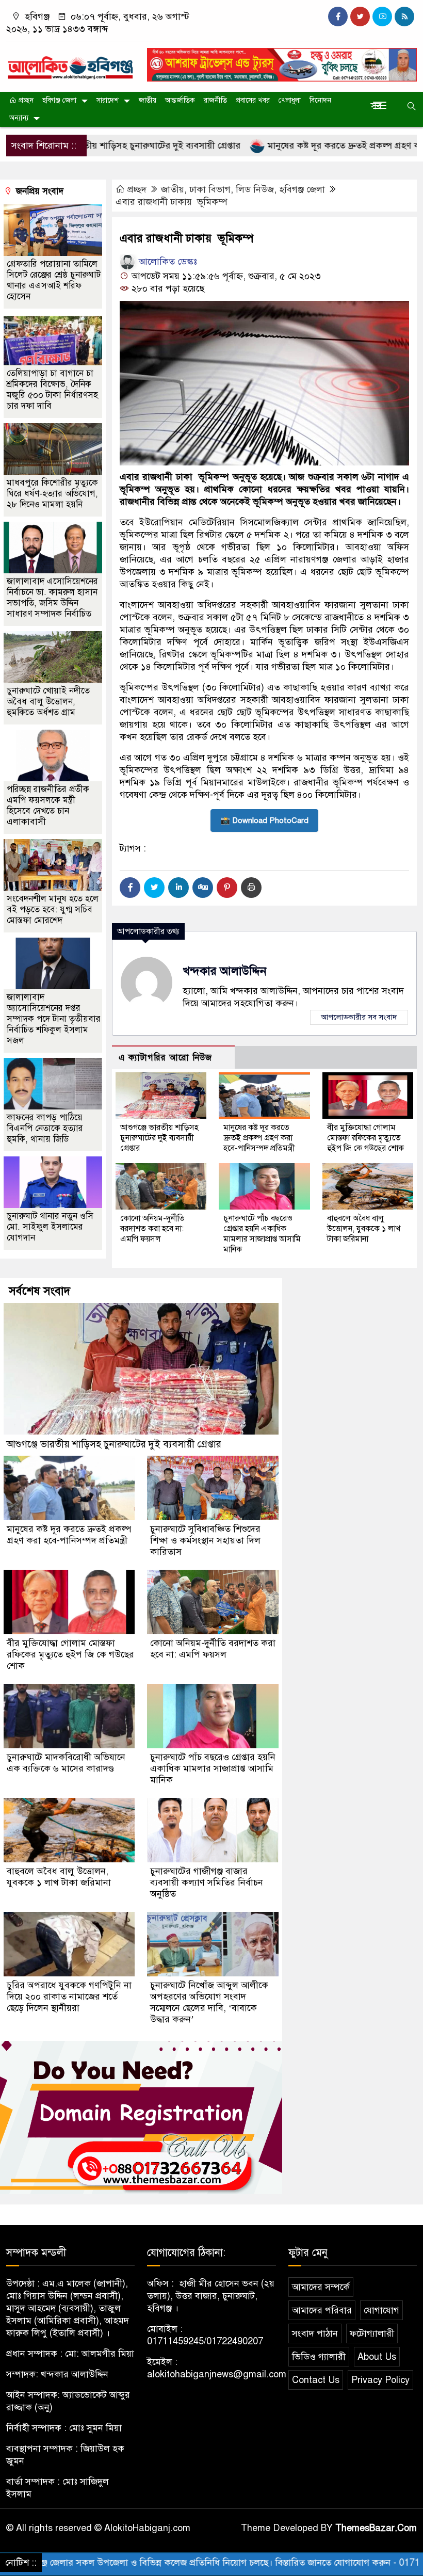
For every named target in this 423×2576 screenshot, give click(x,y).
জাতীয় (148, 100)
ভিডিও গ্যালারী (319, 2357)
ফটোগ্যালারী (372, 2333)
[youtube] (382, 17)
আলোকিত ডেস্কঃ (167, 262)
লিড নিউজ (255, 189)
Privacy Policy (380, 2380)
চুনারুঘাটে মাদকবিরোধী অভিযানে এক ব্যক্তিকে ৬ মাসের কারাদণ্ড (66, 1763)
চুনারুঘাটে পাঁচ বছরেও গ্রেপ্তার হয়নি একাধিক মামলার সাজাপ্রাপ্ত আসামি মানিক (262, 1234)
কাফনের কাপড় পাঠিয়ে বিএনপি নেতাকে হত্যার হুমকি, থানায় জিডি (45, 1128)
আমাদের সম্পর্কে (321, 2287)
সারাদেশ (108, 100)
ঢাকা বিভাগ (210, 189)
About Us (377, 2357)
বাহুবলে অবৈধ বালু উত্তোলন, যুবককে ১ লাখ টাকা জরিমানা (364, 1229)
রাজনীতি (215, 100)
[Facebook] (130, 888)
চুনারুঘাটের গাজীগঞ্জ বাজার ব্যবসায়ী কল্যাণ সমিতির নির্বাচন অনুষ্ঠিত (207, 1882)
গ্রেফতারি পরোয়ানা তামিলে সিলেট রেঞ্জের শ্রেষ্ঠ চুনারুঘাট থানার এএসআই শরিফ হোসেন (54, 280)
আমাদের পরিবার (322, 2310)
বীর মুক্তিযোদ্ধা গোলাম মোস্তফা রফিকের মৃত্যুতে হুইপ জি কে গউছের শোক (365, 1138)
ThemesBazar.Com (376, 2528)
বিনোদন (320, 100)
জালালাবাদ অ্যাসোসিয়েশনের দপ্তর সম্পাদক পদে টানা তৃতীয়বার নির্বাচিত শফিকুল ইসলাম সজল (54, 1019)
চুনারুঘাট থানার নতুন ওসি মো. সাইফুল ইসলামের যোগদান (50, 1227)
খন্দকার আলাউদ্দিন (225, 971)
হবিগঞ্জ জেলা (59, 100)
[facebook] (338, 17)
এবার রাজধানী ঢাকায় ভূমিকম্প (172, 202)
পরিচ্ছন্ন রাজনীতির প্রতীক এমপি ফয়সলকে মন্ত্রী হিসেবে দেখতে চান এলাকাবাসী (48, 806)
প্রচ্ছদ (25, 100)
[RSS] (404, 17)
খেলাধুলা (290, 100)
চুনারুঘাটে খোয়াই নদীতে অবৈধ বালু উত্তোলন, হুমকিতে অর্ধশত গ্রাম (48, 702)
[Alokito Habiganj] (70, 63)
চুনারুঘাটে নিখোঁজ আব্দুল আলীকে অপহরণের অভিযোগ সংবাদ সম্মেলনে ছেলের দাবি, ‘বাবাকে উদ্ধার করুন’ (209, 2002)
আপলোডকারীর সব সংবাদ (359, 1017)
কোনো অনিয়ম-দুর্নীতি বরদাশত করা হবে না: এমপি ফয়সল (152, 1229)
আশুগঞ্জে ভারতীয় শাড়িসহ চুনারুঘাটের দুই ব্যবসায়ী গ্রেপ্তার (159, 1138)
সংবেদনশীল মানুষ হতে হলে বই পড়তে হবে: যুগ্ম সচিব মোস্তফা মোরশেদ (53, 909)
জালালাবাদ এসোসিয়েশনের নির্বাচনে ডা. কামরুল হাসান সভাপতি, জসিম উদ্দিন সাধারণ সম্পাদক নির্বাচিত (52, 598)
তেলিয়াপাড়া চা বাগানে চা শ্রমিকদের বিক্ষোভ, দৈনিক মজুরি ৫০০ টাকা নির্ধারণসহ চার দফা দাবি (52, 390)
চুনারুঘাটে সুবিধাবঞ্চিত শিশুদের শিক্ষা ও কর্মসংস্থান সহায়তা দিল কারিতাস (205, 1540)
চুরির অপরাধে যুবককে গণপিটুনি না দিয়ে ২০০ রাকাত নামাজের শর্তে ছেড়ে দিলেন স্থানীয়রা (69, 1997)
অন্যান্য (19, 118)
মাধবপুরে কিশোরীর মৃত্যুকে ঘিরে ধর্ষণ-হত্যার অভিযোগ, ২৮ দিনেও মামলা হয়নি (52, 494)
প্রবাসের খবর (253, 100)
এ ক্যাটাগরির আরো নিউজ (165, 1058)
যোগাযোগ (381, 2310)
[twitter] (360, 17)
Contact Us (316, 2380)
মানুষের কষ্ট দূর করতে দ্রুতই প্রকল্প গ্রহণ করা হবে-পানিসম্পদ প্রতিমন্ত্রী (259, 1138)
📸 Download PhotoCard (264, 820)
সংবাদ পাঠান (315, 2333)
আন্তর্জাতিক (180, 100)
